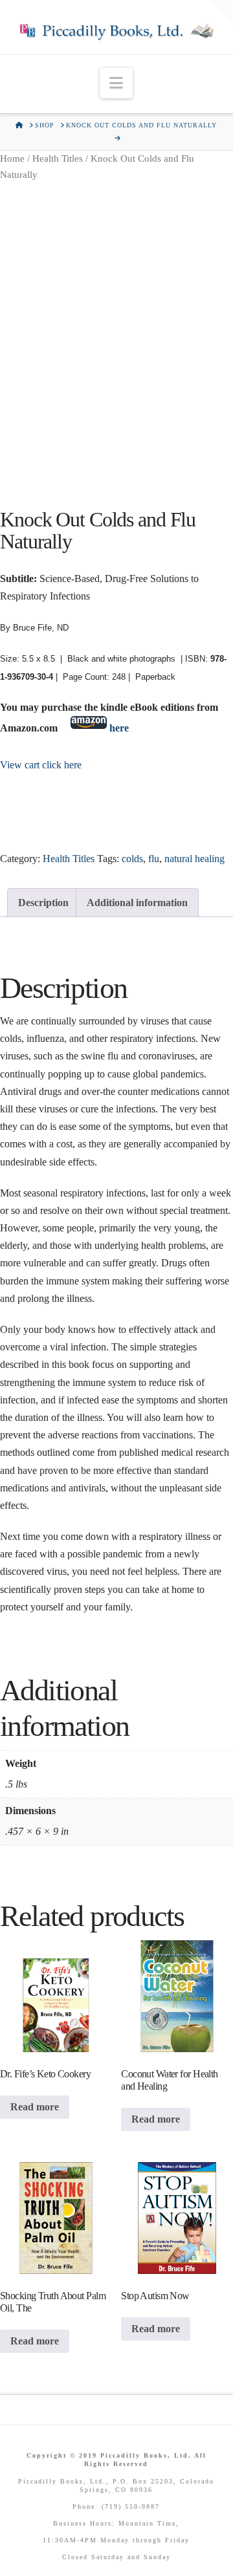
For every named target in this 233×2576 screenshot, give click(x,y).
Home (12, 158)
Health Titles (58, 158)
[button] (116, 83)
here (119, 728)
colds (132, 859)
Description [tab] (43, 903)
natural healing (194, 859)
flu (154, 859)
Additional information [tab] (137, 903)
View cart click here (41, 765)
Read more (35, 2107)
